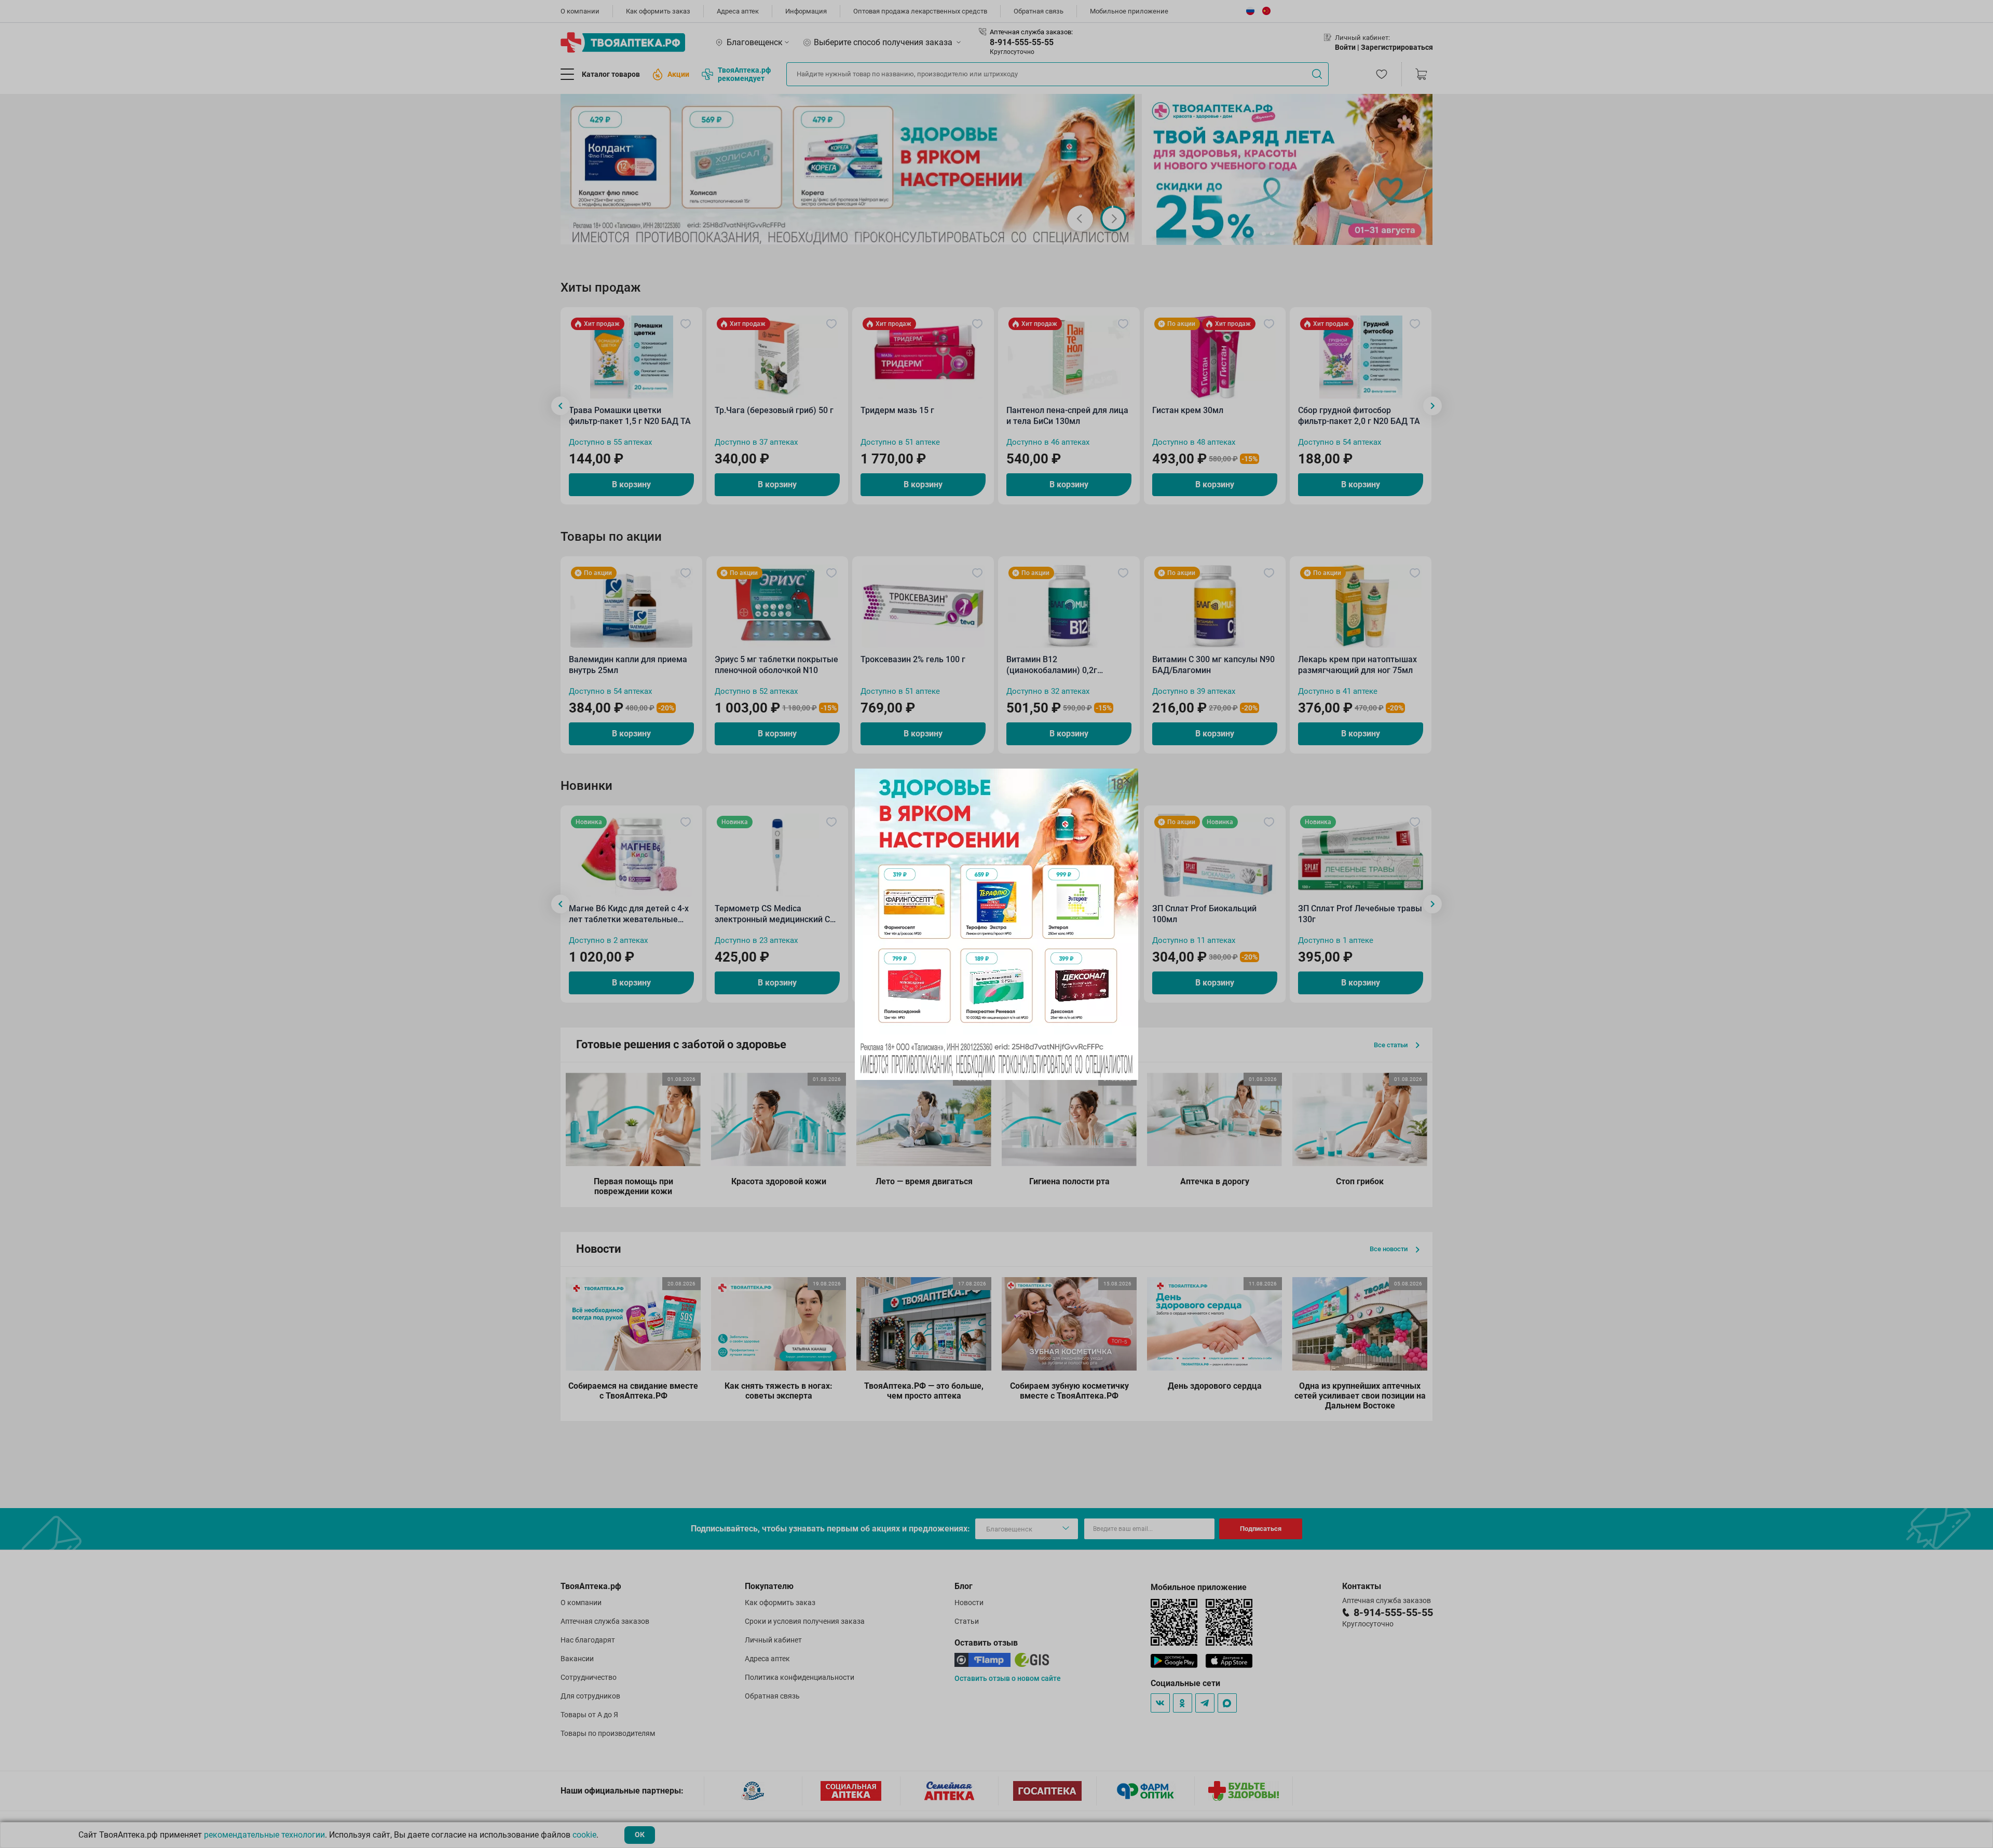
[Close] (1127, 780)
